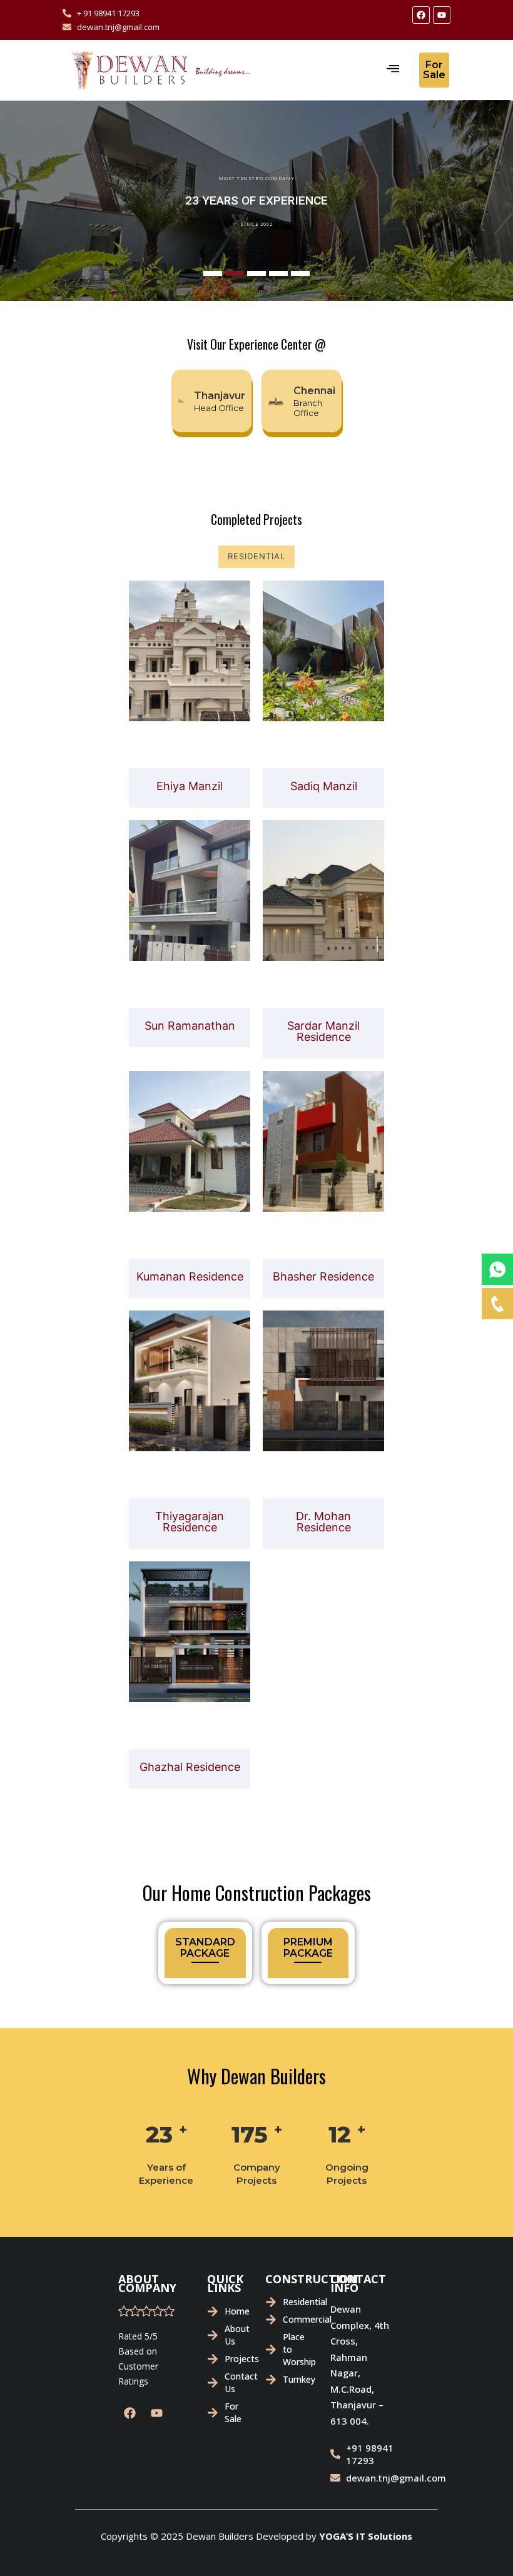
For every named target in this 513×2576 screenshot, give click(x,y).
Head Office (220, 408)
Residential (256, 556)
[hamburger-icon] (393, 70)
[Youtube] (442, 15)
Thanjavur (220, 396)
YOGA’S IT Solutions (366, 2536)
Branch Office (308, 408)
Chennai (314, 391)
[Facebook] (421, 15)
